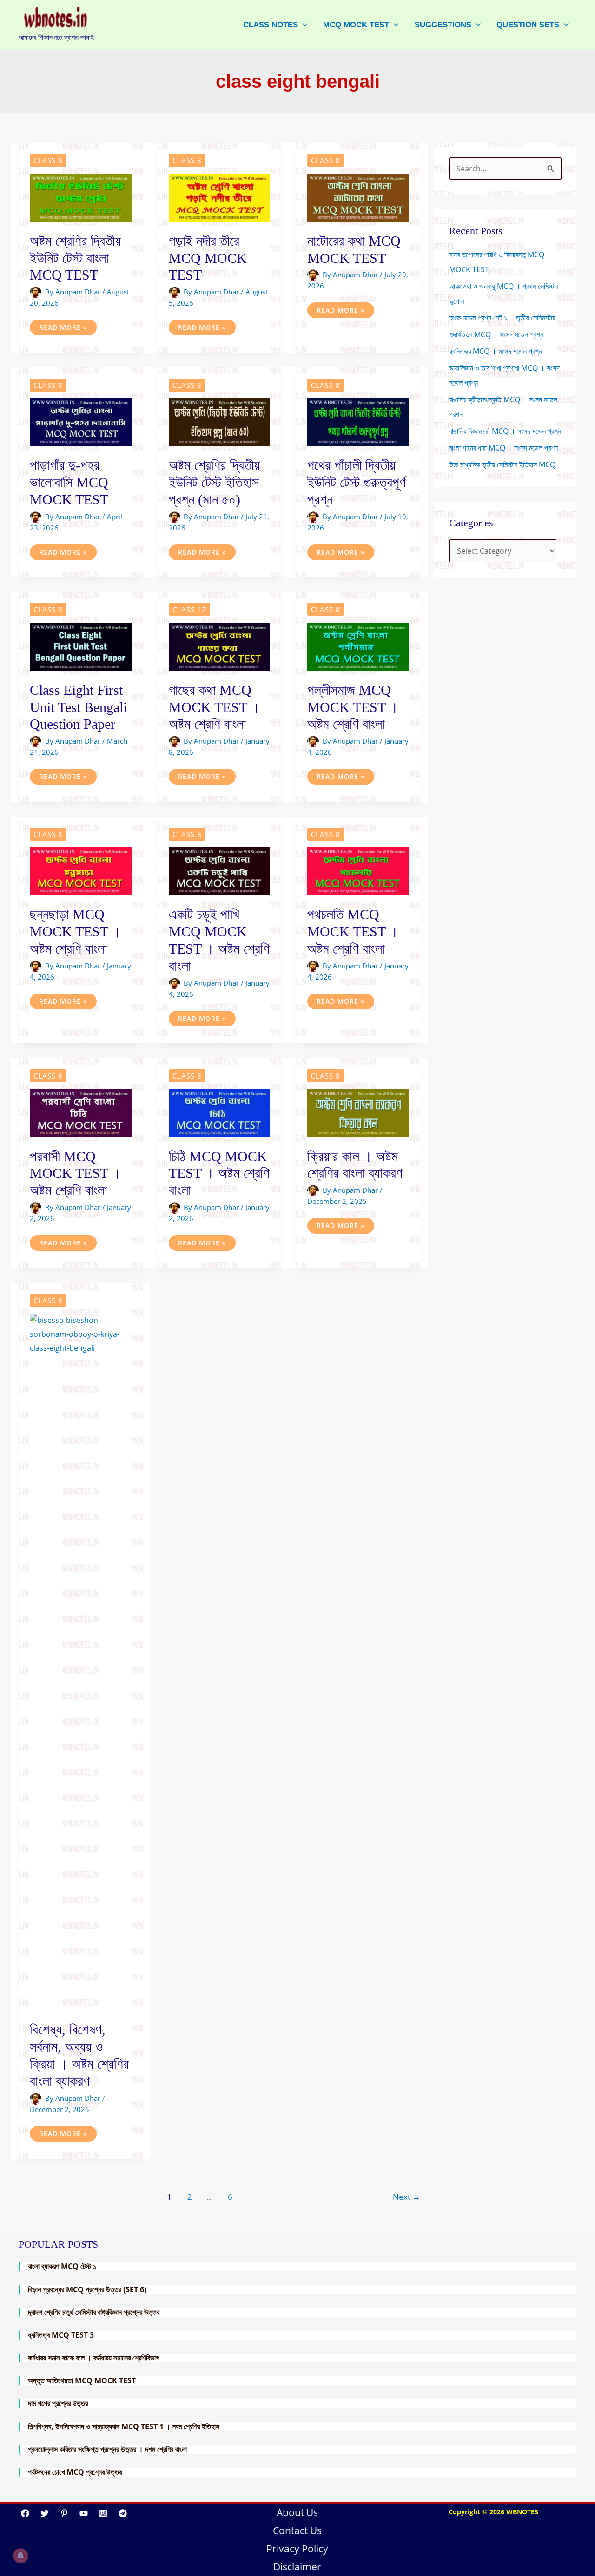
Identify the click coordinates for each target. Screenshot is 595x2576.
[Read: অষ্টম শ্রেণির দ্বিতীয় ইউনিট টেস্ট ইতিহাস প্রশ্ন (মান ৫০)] (220, 421)
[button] (303, 25)
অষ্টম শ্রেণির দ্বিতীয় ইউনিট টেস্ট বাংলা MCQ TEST (75, 258)
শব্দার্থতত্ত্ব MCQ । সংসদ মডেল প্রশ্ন (496, 334)
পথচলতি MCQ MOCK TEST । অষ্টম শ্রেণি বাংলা (353, 932)
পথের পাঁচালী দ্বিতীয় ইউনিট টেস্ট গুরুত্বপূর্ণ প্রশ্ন (357, 482)
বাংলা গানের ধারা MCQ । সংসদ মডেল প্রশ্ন (503, 448)
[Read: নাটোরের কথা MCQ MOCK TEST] (358, 197)
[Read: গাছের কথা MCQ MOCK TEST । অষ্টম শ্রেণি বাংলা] (220, 646)
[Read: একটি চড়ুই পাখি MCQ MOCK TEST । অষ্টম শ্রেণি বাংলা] (220, 870)
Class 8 (48, 160)
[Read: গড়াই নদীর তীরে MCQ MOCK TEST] (220, 197)
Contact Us (297, 2530)
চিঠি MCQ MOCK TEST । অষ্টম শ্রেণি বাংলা (219, 1174)
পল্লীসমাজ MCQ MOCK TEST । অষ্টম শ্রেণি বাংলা (353, 707)
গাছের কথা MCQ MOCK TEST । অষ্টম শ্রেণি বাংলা (214, 707)
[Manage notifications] (20, 2556)
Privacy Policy (297, 2549)
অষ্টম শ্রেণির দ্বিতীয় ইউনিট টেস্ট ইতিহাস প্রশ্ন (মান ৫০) (214, 482)
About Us (297, 2512)
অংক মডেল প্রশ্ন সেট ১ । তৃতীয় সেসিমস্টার (502, 318)
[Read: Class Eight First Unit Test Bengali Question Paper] (81, 646)
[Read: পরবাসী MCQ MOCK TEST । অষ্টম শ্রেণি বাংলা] (81, 1112)
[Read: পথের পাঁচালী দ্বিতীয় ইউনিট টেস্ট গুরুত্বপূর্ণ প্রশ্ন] (358, 421)
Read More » (63, 329)
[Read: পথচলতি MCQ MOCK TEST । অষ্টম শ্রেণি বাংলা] (358, 870)
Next (407, 2197)
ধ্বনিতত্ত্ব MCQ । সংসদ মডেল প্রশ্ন (496, 351)
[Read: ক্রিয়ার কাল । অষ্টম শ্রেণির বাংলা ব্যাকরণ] (358, 1112)
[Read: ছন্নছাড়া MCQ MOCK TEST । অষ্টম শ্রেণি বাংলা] (81, 870)
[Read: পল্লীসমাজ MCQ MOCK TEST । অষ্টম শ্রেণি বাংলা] (358, 646)
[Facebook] (25, 2513)
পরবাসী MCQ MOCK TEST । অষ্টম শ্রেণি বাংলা (75, 1174)
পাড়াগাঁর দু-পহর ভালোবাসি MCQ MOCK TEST (69, 482)
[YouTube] (84, 2513)
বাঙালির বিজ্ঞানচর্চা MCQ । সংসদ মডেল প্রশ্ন (505, 431)
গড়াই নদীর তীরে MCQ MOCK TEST (208, 258)
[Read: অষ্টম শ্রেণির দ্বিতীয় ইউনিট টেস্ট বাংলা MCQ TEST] (81, 197)
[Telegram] (123, 2513)
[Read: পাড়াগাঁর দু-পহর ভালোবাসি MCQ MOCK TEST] (81, 421)
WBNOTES (522, 2512)
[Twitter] (45, 2513)
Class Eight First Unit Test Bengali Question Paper (78, 707)
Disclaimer (297, 2567)
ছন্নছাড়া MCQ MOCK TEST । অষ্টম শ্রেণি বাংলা (75, 932)
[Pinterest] (64, 2513)
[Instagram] (103, 2513)
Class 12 (189, 609)
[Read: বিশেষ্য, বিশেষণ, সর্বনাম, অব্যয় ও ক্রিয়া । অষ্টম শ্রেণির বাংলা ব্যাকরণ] (81, 1661)
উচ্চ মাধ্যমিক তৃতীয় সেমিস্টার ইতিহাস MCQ (502, 464)
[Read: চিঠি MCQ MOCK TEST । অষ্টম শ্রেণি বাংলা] (220, 1112)
